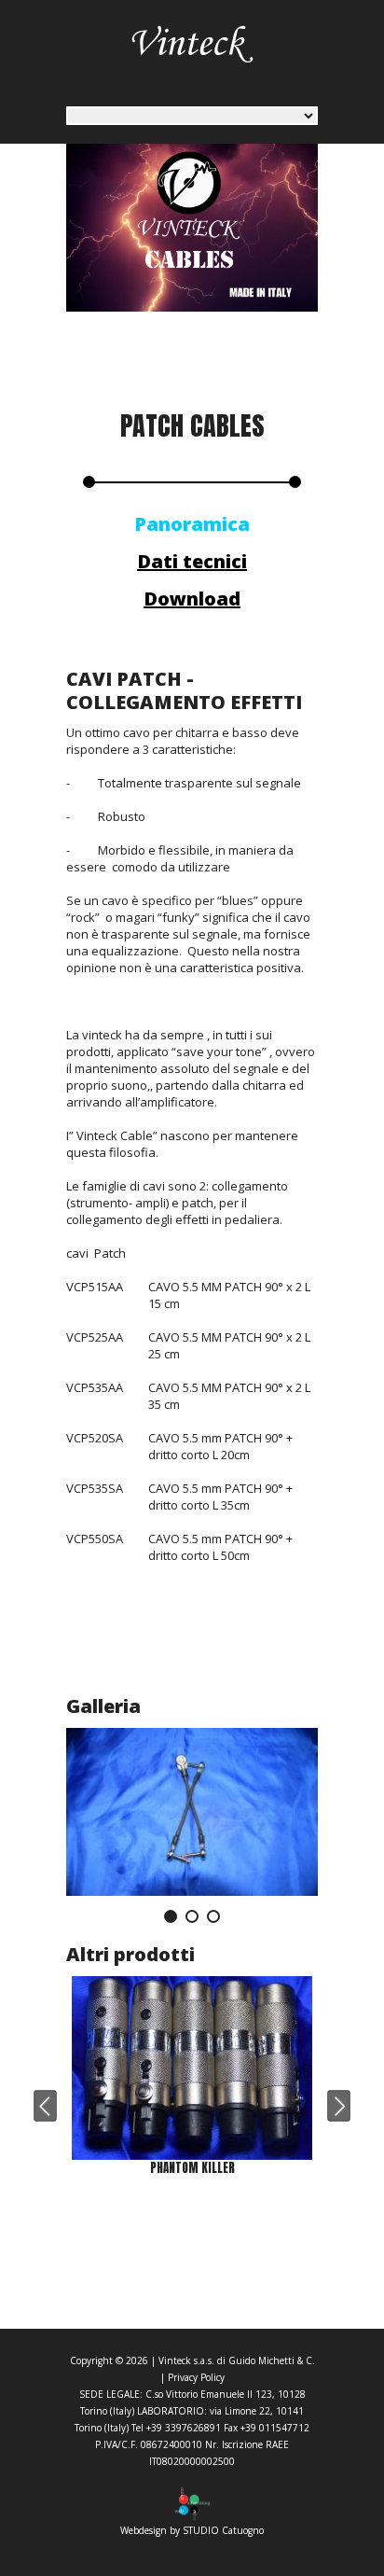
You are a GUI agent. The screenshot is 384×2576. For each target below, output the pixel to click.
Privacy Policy (196, 2377)
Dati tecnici (192, 561)
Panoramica (192, 524)
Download (192, 599)
